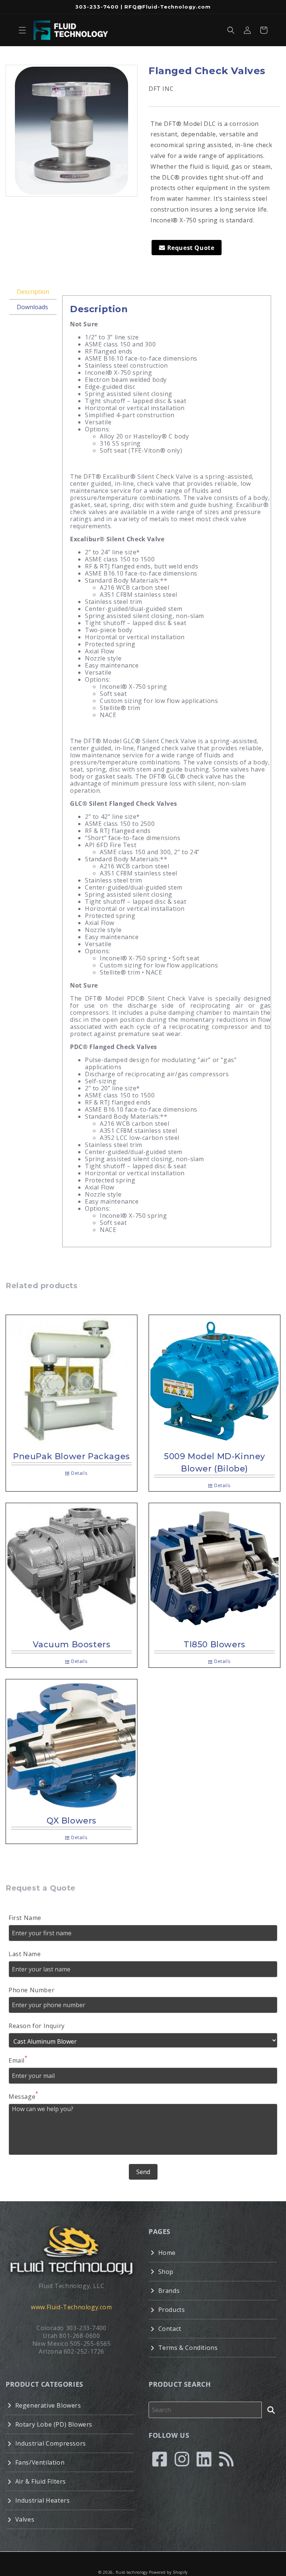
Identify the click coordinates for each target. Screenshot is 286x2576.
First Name (25, 1918)
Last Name (25, 1954)
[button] (22, 30)
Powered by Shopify (168, 2572)
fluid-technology (132, 2572)
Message (23, 2096)
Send (143, 2172)
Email (18, 2060)
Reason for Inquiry (37, 2026)
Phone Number (31, 1990)
